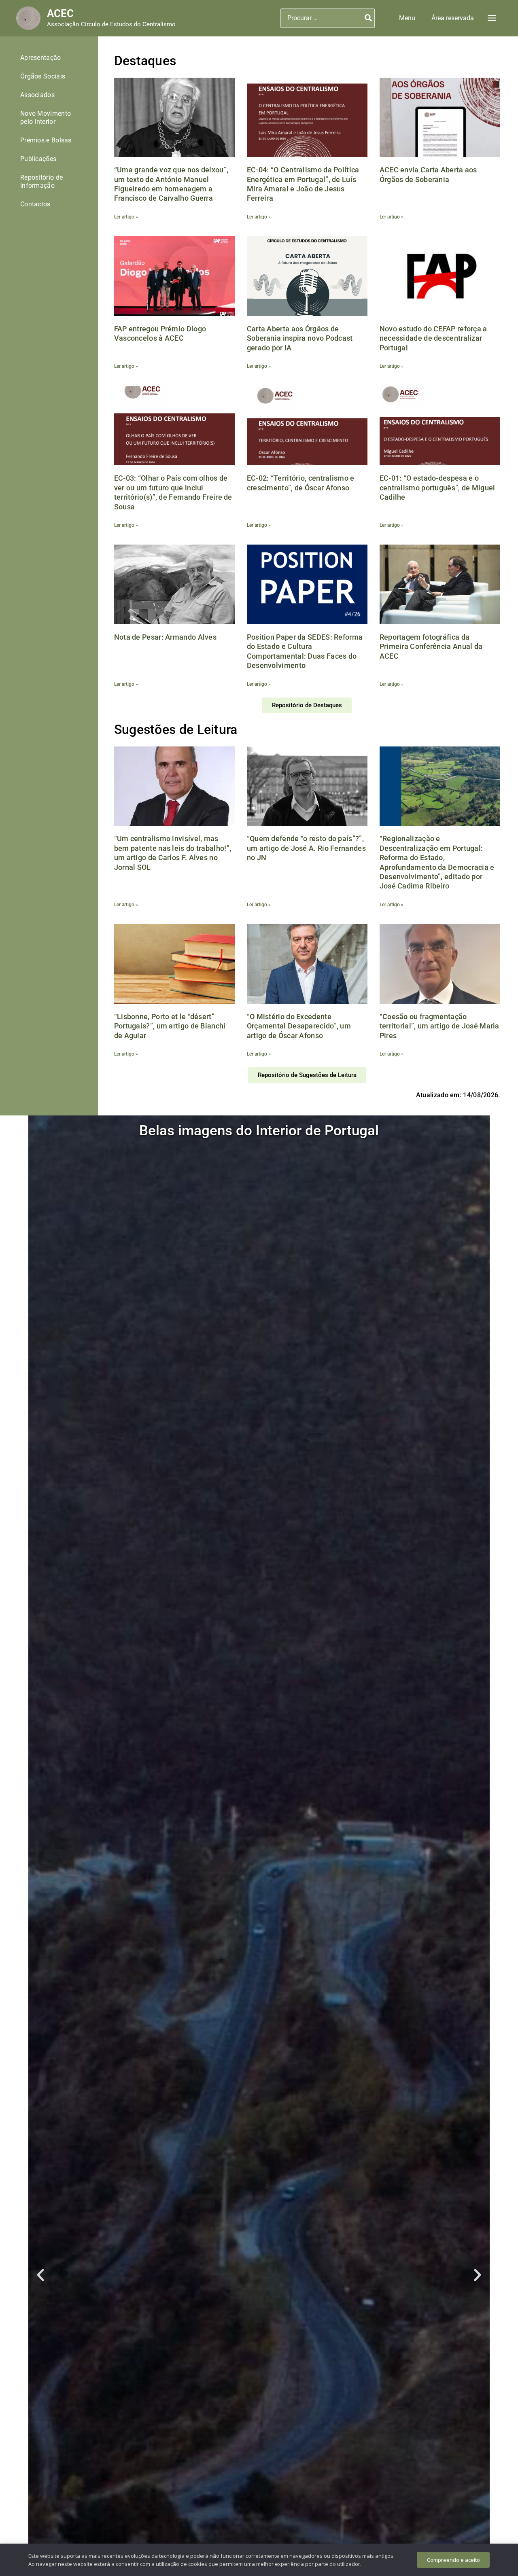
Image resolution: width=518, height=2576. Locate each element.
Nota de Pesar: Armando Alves (165, 637)
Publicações (38, 159)
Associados (37, 95)
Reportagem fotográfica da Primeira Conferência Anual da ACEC (431, 647)
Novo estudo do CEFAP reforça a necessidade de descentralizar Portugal (433, 338)
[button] (407, 18)
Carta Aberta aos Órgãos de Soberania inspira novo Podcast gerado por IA (300, 338)
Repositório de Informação (41, 181)
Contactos (35, 204)
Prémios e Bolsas (46, 140)
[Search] (369, 18)
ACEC (60, 13)
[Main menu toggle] (492, 18)
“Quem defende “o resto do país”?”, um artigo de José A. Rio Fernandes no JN (306, 848)
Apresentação (41, 58)
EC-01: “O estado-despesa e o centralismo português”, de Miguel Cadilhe (437, 488)
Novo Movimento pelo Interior (46, 118)
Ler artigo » (126, 217)
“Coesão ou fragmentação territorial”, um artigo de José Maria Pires (439, 1026)
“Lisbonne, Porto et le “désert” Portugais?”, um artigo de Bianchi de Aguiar (170, 1026)
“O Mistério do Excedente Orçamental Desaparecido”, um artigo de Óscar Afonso (299, 1026)
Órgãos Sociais (43, 76)
